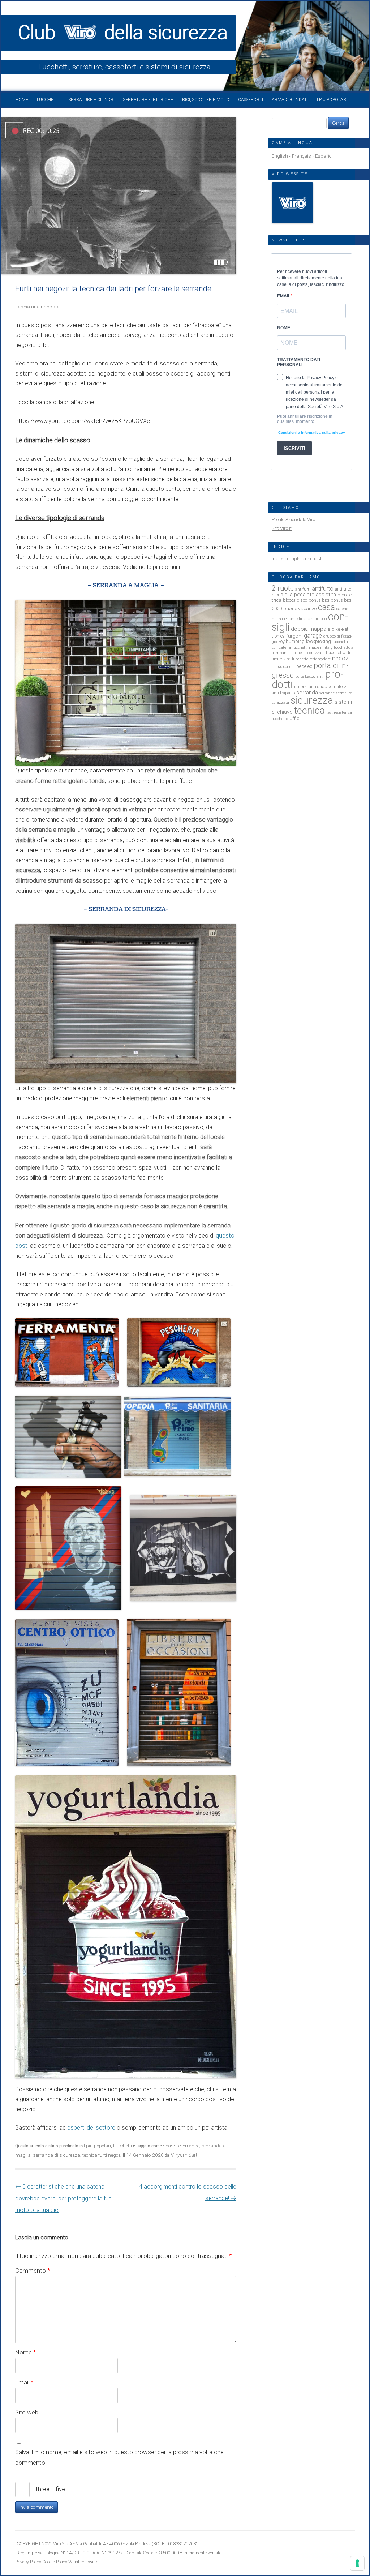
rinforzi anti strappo (313, 687)
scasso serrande (181, 2146)
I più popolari (332, 100)
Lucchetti (48, 100)
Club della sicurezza (123, 33)
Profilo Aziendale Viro (293, 520)
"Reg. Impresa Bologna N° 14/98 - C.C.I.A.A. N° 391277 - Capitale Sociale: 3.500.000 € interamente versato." (119, 2553)
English (280, 156)
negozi (341, 658)
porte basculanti (309, 676)
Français (302, 156)
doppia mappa (309, 629)
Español (324, 156)
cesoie (288, 619)
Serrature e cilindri (92, 100)
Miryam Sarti (184, 2155)
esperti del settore (91, 2128)
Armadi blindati (290, 100)
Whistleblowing (83, 2562)
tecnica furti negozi (102, 2155)
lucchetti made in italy (312, 648)
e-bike (334, 629)
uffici (295, 718)
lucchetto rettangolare (311, 659)
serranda (307, 693)
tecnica (309, 711)
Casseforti (251, 100)
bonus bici (319, 600)
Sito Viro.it (282, 528)
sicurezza (312, 700)
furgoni (294, 636)
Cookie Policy (55, 2562)
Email (24, 2382)
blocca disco (295, 600)
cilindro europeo (311, 619)
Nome (25, 2352)
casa (326, 607)
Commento (33, 2271)
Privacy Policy (28, 2562)
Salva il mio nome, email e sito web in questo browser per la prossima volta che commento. (119, 2457)
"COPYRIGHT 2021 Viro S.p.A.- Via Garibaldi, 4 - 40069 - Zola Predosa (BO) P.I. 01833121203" (106, 2544)
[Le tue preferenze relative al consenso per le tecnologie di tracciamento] (357, 2563)
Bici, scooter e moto (206, 100)
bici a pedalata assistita (308, 595)
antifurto (323, 589)
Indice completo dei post (297, 559)
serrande (327, 693)
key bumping (291, 641)
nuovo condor (283, 667)
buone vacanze (300, 608)
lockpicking (319, 641)
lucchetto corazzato (307, 653)
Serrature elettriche (148, 100)
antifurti (303, 589)
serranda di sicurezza (57, 2155)
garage (313, 636)
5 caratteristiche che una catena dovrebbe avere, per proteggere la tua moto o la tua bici (63, 2198)
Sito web (27, 2412)
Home (22, 100)
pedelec (304, 666)
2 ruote (283, 588)
